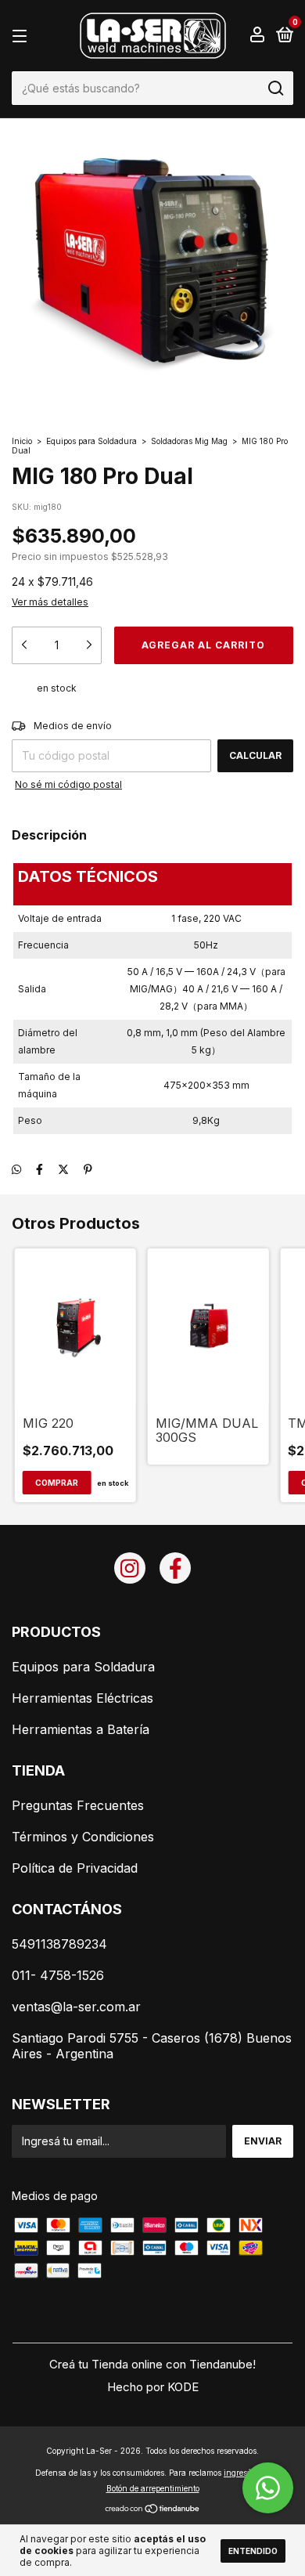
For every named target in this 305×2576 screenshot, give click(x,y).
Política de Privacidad (75, 1868)
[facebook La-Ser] (175, 1568)
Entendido (253, 2551)
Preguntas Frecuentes (78, 1805)
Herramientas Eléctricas (83, 1698)
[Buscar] (275, 89)
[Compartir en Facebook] (39, 1169)
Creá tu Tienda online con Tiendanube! (152, 2364)
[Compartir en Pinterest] (88, 1169)
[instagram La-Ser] (130, 1568)
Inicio (22, 441)
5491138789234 (59, 1944)
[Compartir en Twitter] (63, 1169)
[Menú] (22, 36)
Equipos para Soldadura (91, 441)
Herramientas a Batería (81, 1729)
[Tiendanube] (153, 2510)
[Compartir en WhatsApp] (16, 1169)
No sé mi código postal (68, 784)
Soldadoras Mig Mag (189, 441)
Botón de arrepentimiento (153, 2488)
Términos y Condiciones (83, 1837)
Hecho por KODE (153, 2387)
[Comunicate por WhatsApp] (268, 2488)
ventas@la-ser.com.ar (76, 2007)
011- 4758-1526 (58, 1975)
